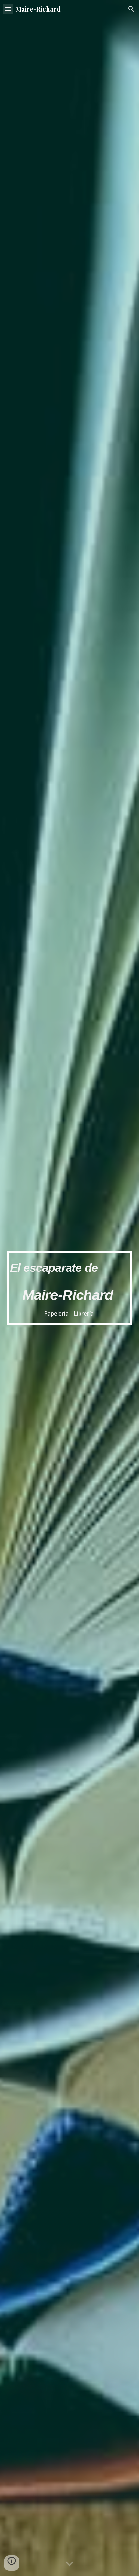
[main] (70, 1288)
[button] (8, 9)
